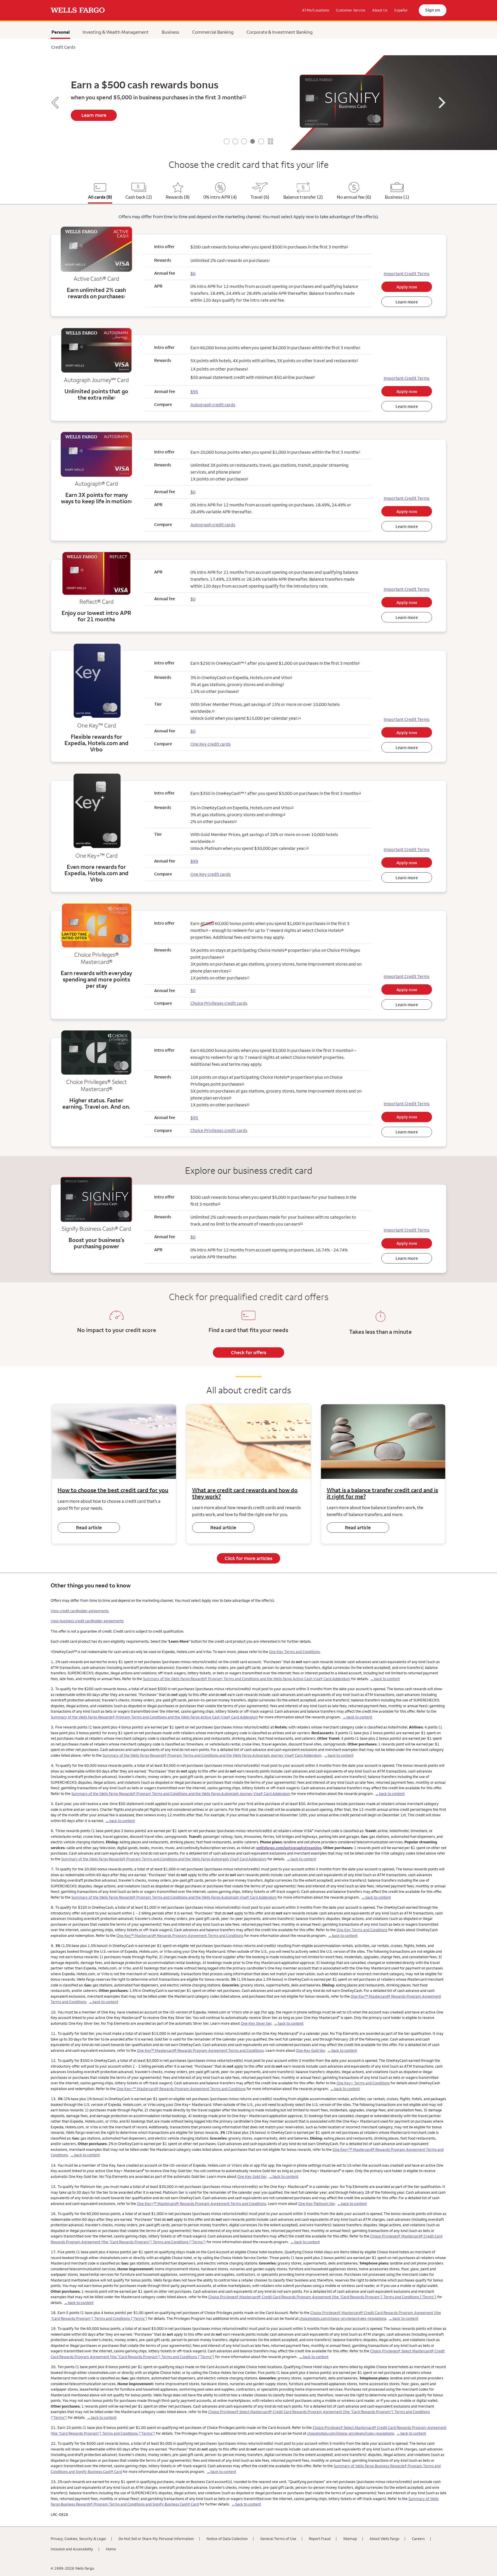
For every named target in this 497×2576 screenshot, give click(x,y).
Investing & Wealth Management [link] (116, 32)
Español (401, 10)
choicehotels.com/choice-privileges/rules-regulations (343, 2318)
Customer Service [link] (351, 10)
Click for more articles (248, 1558)
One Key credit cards (211, 744)
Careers (418, 2539)
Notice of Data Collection (227, 2539)
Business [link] (170, 32)
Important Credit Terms (407, 274)
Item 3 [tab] (244, 141)
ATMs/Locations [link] (316, 10)
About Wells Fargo (384, 2539)
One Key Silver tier (256, 2023)
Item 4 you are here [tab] (253, 141)
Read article (89, 1528)
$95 (194, 1118)
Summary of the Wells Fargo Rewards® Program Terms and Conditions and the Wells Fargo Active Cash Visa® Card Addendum (247, 1679)
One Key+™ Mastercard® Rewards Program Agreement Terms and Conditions (181, 2089)
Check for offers (249, 1352)
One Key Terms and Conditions (294, 1652)
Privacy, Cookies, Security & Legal (78, 2539)
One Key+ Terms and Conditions (363, 2083)
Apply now (407, 287)
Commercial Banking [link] (213, 32)
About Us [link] (380, 10)
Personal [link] (61, 33)
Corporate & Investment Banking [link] (280, 32)
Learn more (94, 115)
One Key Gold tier (310, 2050)
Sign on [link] (433, 10)
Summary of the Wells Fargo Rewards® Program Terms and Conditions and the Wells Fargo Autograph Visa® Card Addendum (164, 1859)
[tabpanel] (248, 103)
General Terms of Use (278, 2539)
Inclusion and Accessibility (72, 2549)
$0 (193, 273)
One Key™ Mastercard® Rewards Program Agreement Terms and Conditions (180, 1935)
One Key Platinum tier (317, 2203)
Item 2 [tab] (235, 141)
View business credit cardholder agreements (87, 1621)
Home (111, 2549)
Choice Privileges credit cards (219, 1003)
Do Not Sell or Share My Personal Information (156, 2539)
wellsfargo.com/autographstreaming (289, 1848)
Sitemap (350, 2539)
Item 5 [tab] (261, 141)
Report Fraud (320, 2539)
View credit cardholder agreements (80, 1611)
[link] (78, 10)
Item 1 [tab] (227, 141)
